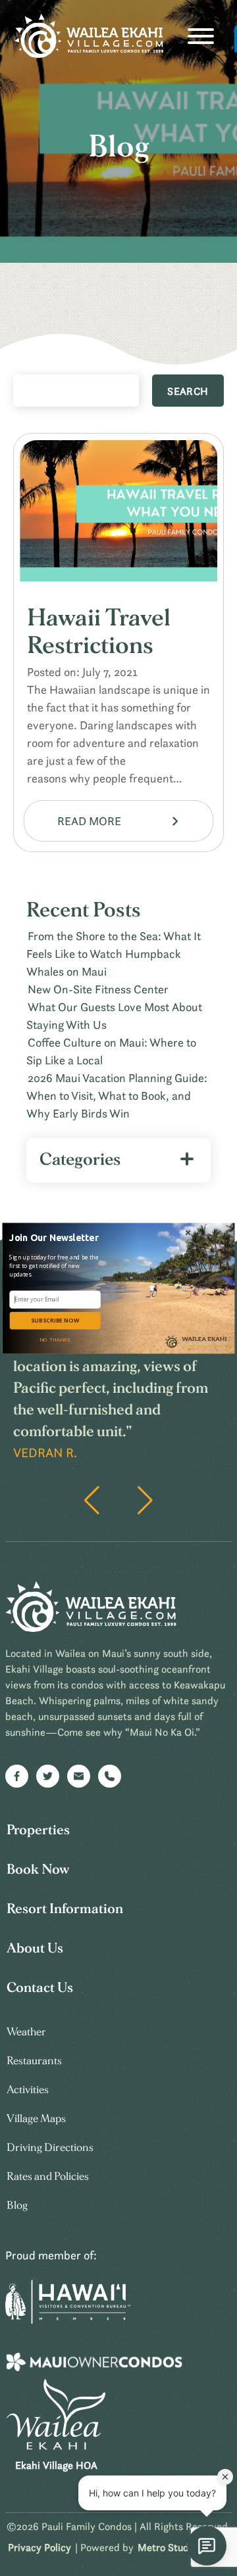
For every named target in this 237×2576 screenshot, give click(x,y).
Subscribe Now (55, 1321)
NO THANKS (55, 1339)
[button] (57, 1237)
